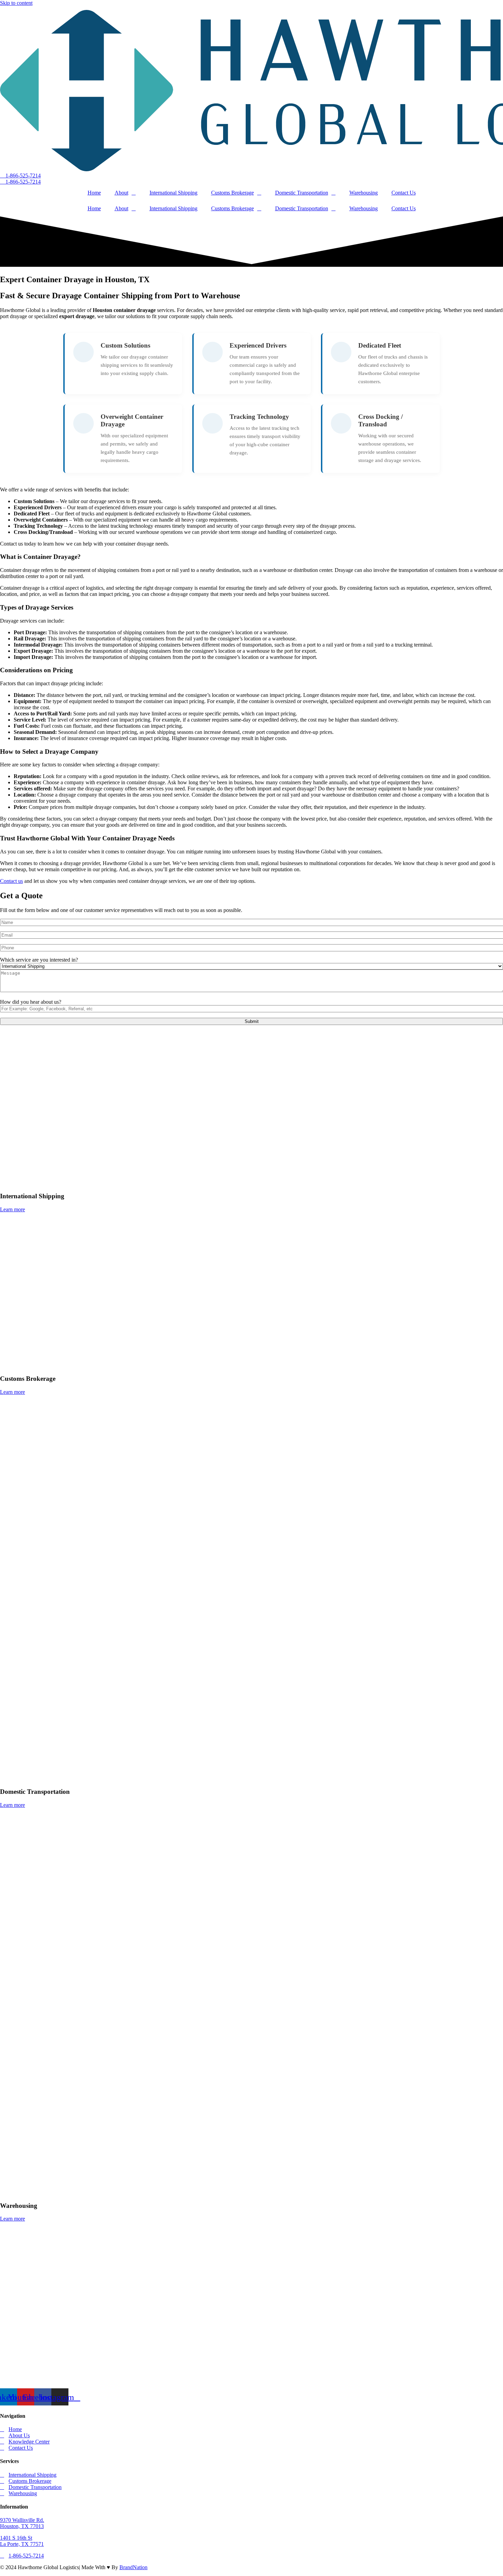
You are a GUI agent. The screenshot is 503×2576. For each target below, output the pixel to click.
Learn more (12, 1209)
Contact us (11, 881)
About (121, 193)
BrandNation (133, 2567)
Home (94, 193)
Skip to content (16, 3)
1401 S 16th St (16, 2538)
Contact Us (404, 193)
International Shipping (173, 193)
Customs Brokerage (233, 193)
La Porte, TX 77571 (22, 2544)
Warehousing (364, 193)
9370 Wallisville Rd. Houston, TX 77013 (22, 2523)
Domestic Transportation (302, 193)
